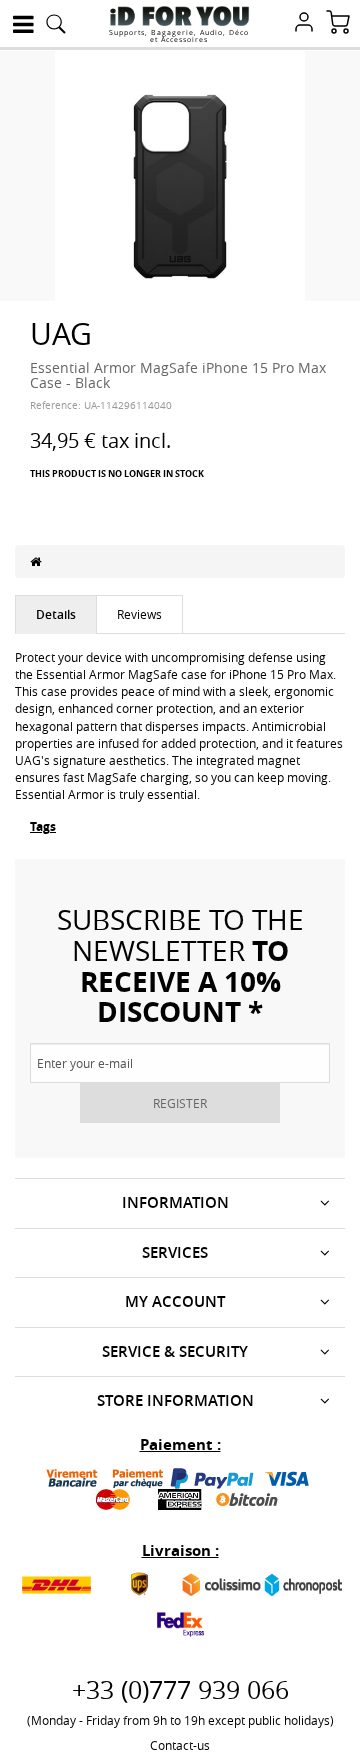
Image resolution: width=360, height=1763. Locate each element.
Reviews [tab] (139, 614)
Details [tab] (56, 614)
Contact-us (180, 1745)
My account (175, 1301)
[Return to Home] (35, 561)
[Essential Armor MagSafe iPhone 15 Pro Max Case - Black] (180, 174)
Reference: (55, 405)
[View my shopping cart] (338, 24)
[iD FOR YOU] (179, 16)
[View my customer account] (304, 24)
